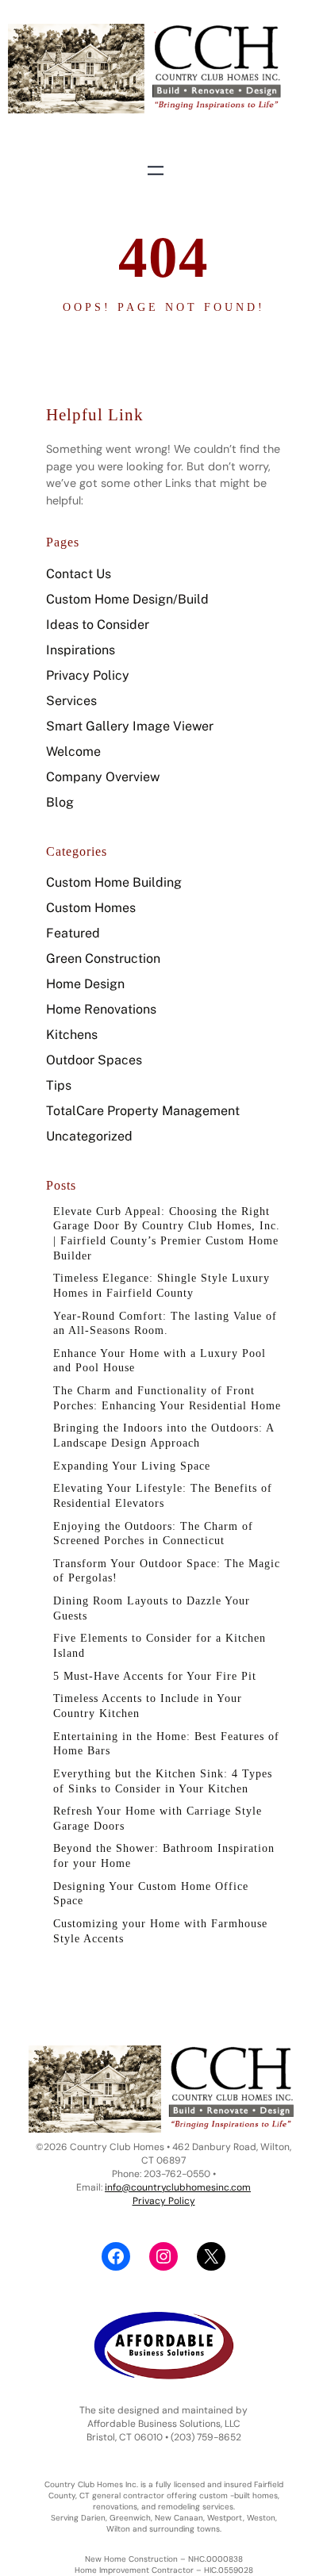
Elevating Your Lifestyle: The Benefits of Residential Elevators (163, 1495)
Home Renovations (101, 1009)
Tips (59, 1085)
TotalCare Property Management (143, 1111)
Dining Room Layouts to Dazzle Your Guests (152, 1608)
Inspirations (81, 650)
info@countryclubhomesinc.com (178, 2187)
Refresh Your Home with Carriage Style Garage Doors (158, 1818)
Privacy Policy (88, 675)
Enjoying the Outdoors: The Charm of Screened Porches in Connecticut (153, 1533)
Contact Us (79, 574)
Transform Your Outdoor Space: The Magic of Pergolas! (167, 1571)
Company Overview (103, 777)
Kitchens (72, 1035)
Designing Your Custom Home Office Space (151, 1894)
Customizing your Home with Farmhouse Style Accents (160, 1931)
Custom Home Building (114, 882)
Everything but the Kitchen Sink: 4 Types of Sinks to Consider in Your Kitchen (163, 1781)
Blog (60, 802)
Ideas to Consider (98, 625)
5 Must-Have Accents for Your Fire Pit (155, 1676)
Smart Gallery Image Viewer (130, 726)
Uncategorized (89, 1136)
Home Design (85, 984)
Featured (73, 933)
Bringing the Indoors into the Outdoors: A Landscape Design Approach (163, 1435)
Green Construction (103, 958)
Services (71, 701)
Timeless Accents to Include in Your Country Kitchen (148, 1706)
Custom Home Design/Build (127, 599)
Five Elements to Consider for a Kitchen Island (160, 1645)
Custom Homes (91, 908)
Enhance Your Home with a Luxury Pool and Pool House (160, 1361)
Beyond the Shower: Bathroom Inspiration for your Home (164, 1855)
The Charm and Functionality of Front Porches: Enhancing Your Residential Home (167, 1398)
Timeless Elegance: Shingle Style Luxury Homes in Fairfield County (162, 1285)
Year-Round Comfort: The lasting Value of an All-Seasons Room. (165, 1323)
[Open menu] (156, 171)
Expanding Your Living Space (132, 1466)
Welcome (73, 751)
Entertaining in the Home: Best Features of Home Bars (166, 1744)
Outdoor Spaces (94, 1060)
